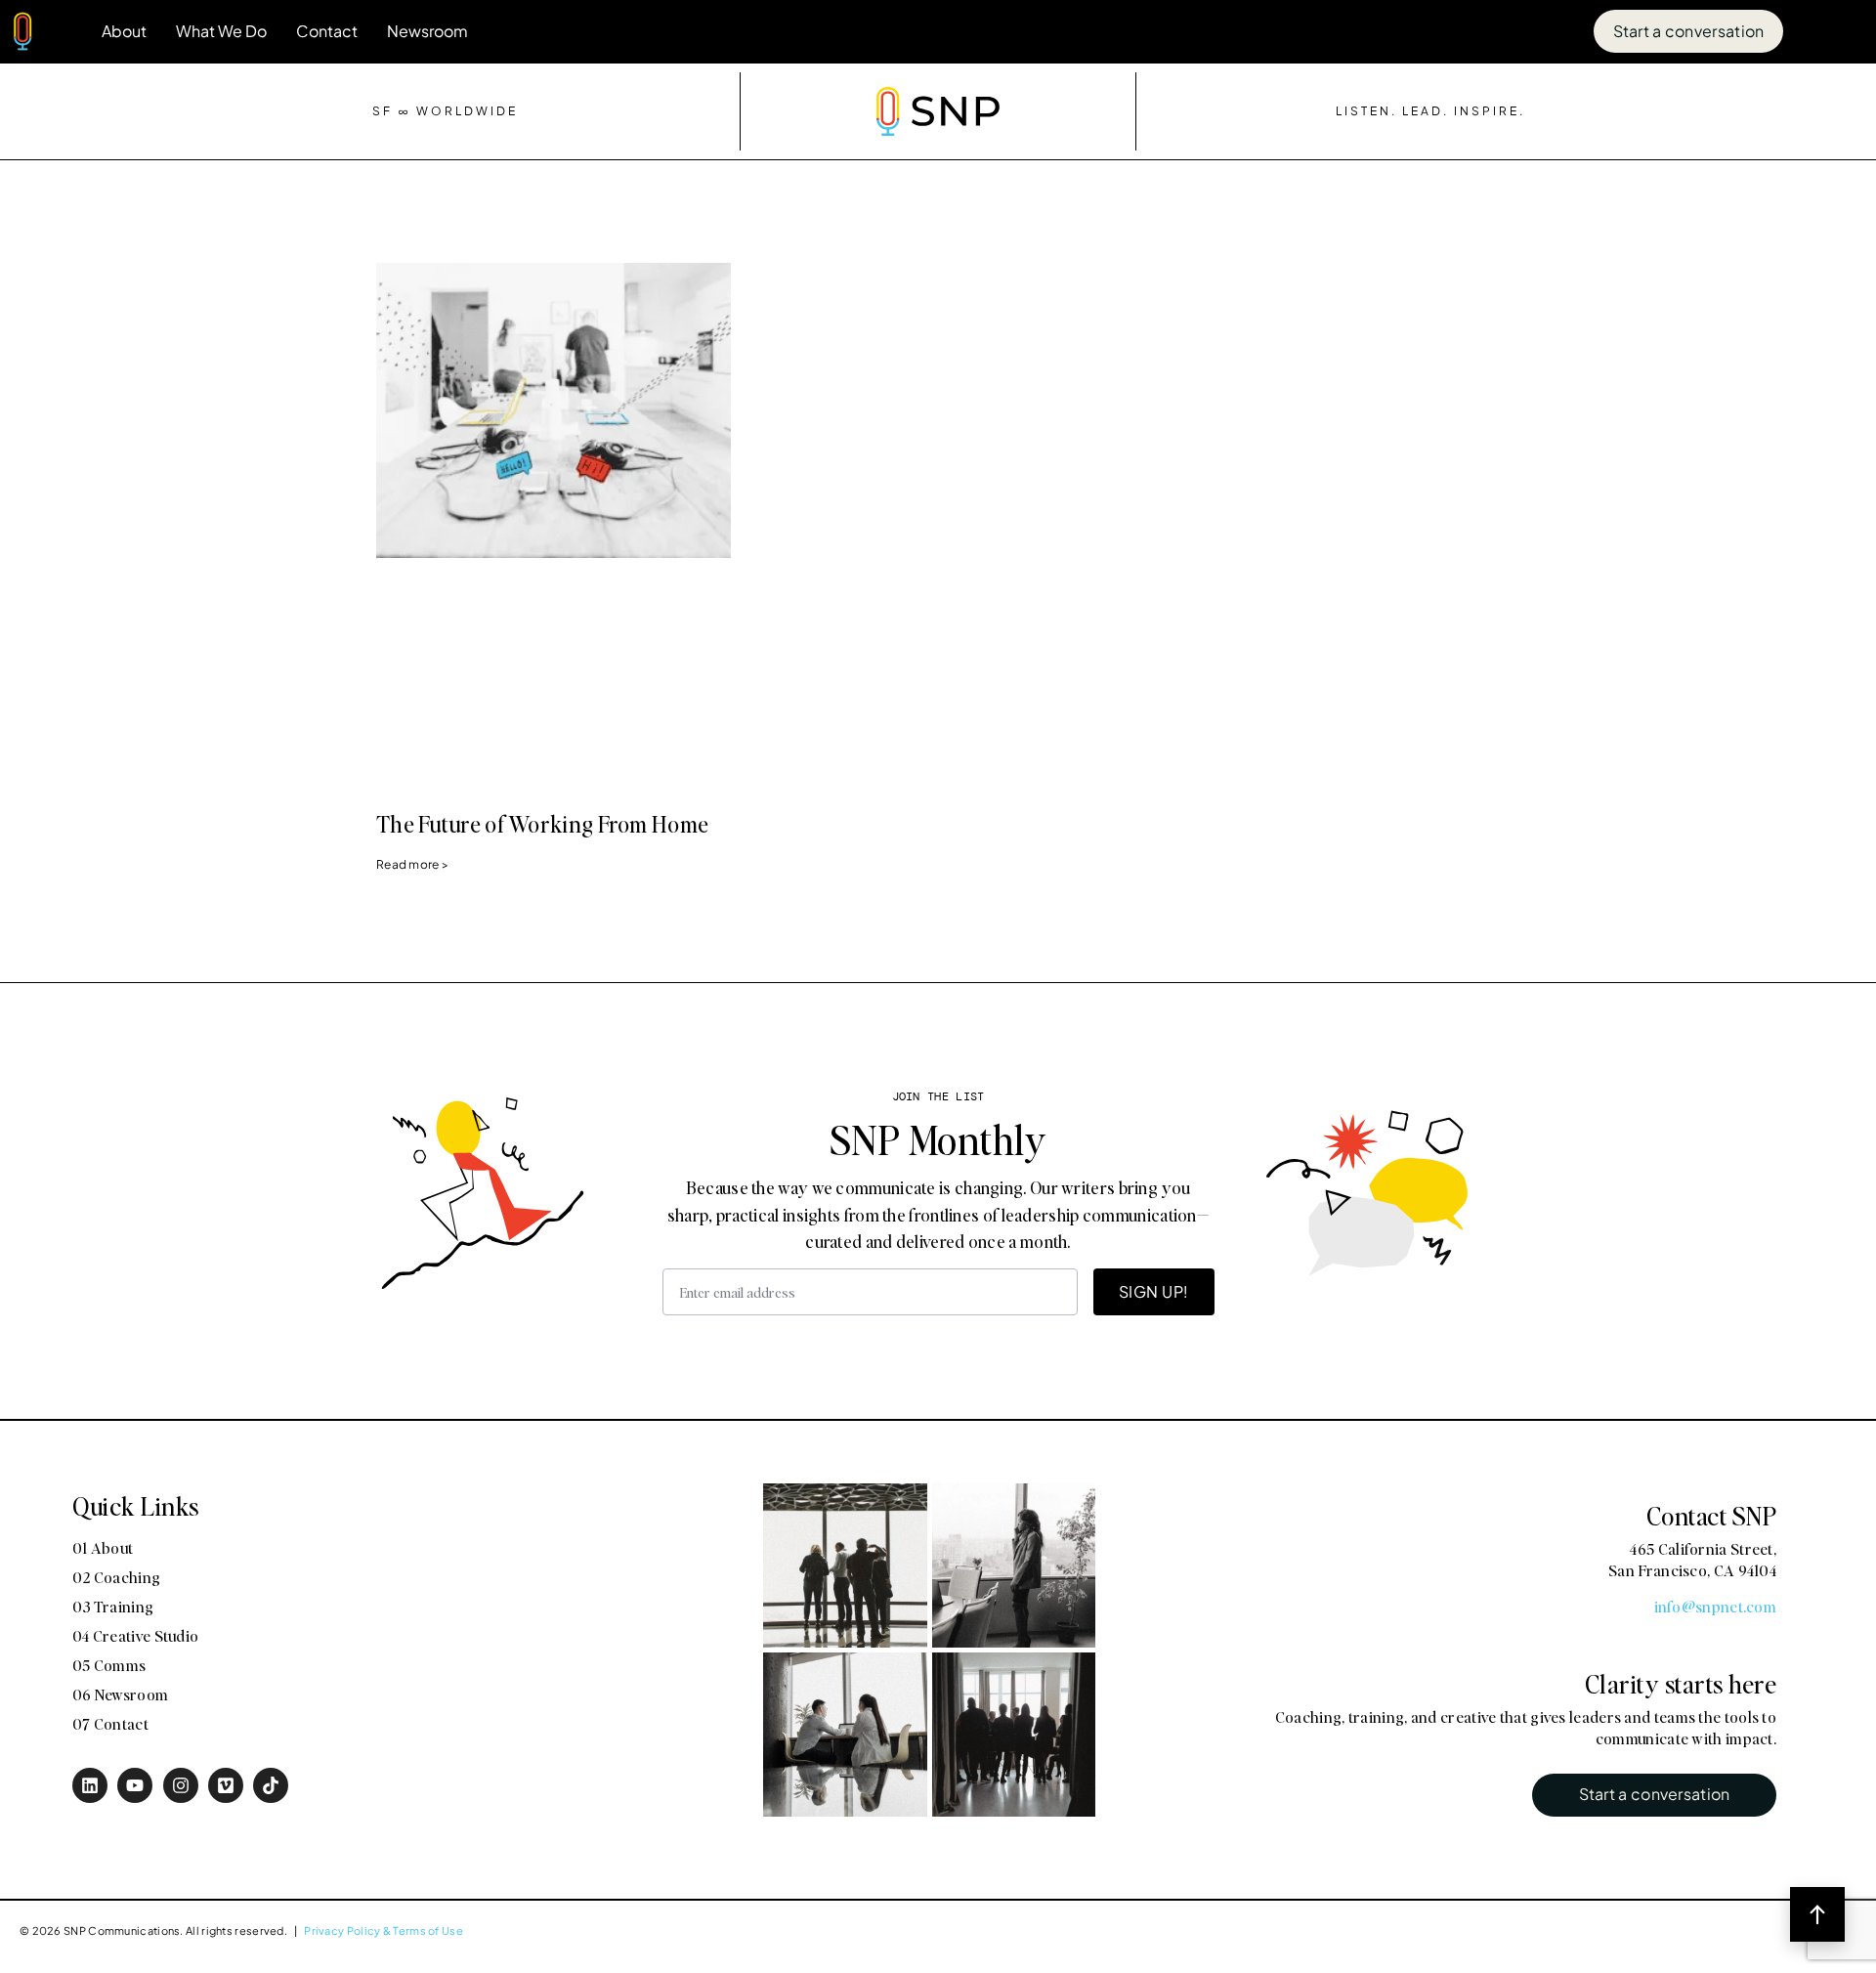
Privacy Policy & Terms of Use (384, 1930)
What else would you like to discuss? (1627, 1121)
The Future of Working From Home (542, 824)
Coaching (1529, 1046)
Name (1499, 716)
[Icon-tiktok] (271, 1785)
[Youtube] (135, 1785)
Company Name (1543, 814)
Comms (1522, 1081)
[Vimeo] (226, 1785)
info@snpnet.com (1716, 1606)
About (124, 31)
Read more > (412, 864)
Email (1498, 912)
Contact (327, 31)
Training (1634, 1046)
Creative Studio (1758, 1046)
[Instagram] (181, 1785)
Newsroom (427, 31)
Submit (1515, 1290)
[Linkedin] (90, 1785)
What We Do (221, 31)
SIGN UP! (1154, 1291)
